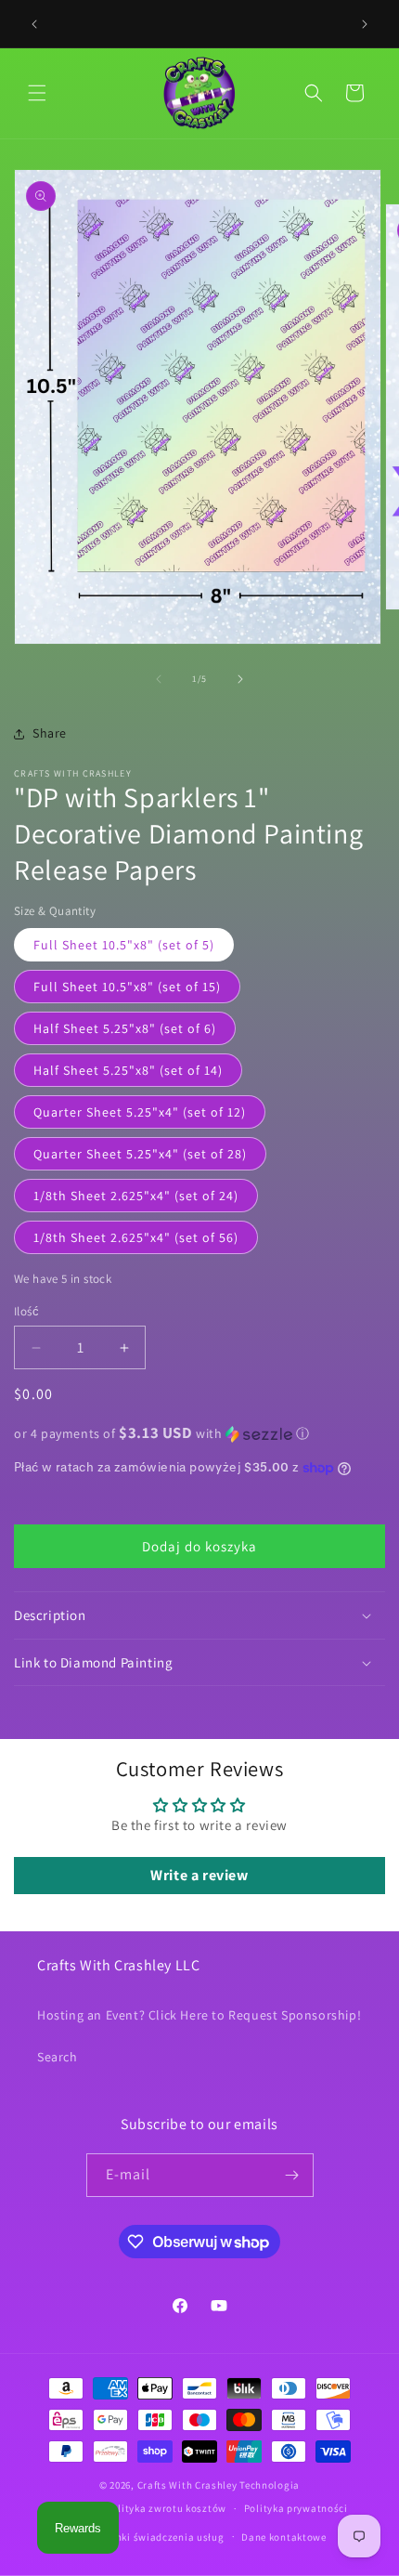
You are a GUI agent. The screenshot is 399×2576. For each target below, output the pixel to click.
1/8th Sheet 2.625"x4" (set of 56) (136, 1237)
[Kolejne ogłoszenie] (365, 24)
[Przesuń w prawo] (240, 679)
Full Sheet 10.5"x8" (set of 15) (127, 987)
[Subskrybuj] (292, 2175)
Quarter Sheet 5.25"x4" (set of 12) (140, 1112)
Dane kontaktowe (284, 2537)
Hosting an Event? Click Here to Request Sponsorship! (199, 2015)
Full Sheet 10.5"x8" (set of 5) (124, 945)
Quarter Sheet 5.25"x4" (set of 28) (140, 1154)
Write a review (199, 1875)
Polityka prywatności (296, 2508)
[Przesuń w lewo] (159, 679)
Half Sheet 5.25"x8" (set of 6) (125, 1028)
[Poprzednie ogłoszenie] (34, 24)
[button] (37, 93)
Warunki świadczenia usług (157, 2537)
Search (58, 2057)
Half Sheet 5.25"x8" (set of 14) (128, 1070)
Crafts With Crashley (187, 2485)
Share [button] (50, 733)
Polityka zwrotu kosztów (166, 2508)
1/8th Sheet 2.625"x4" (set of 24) (136, 1196)
